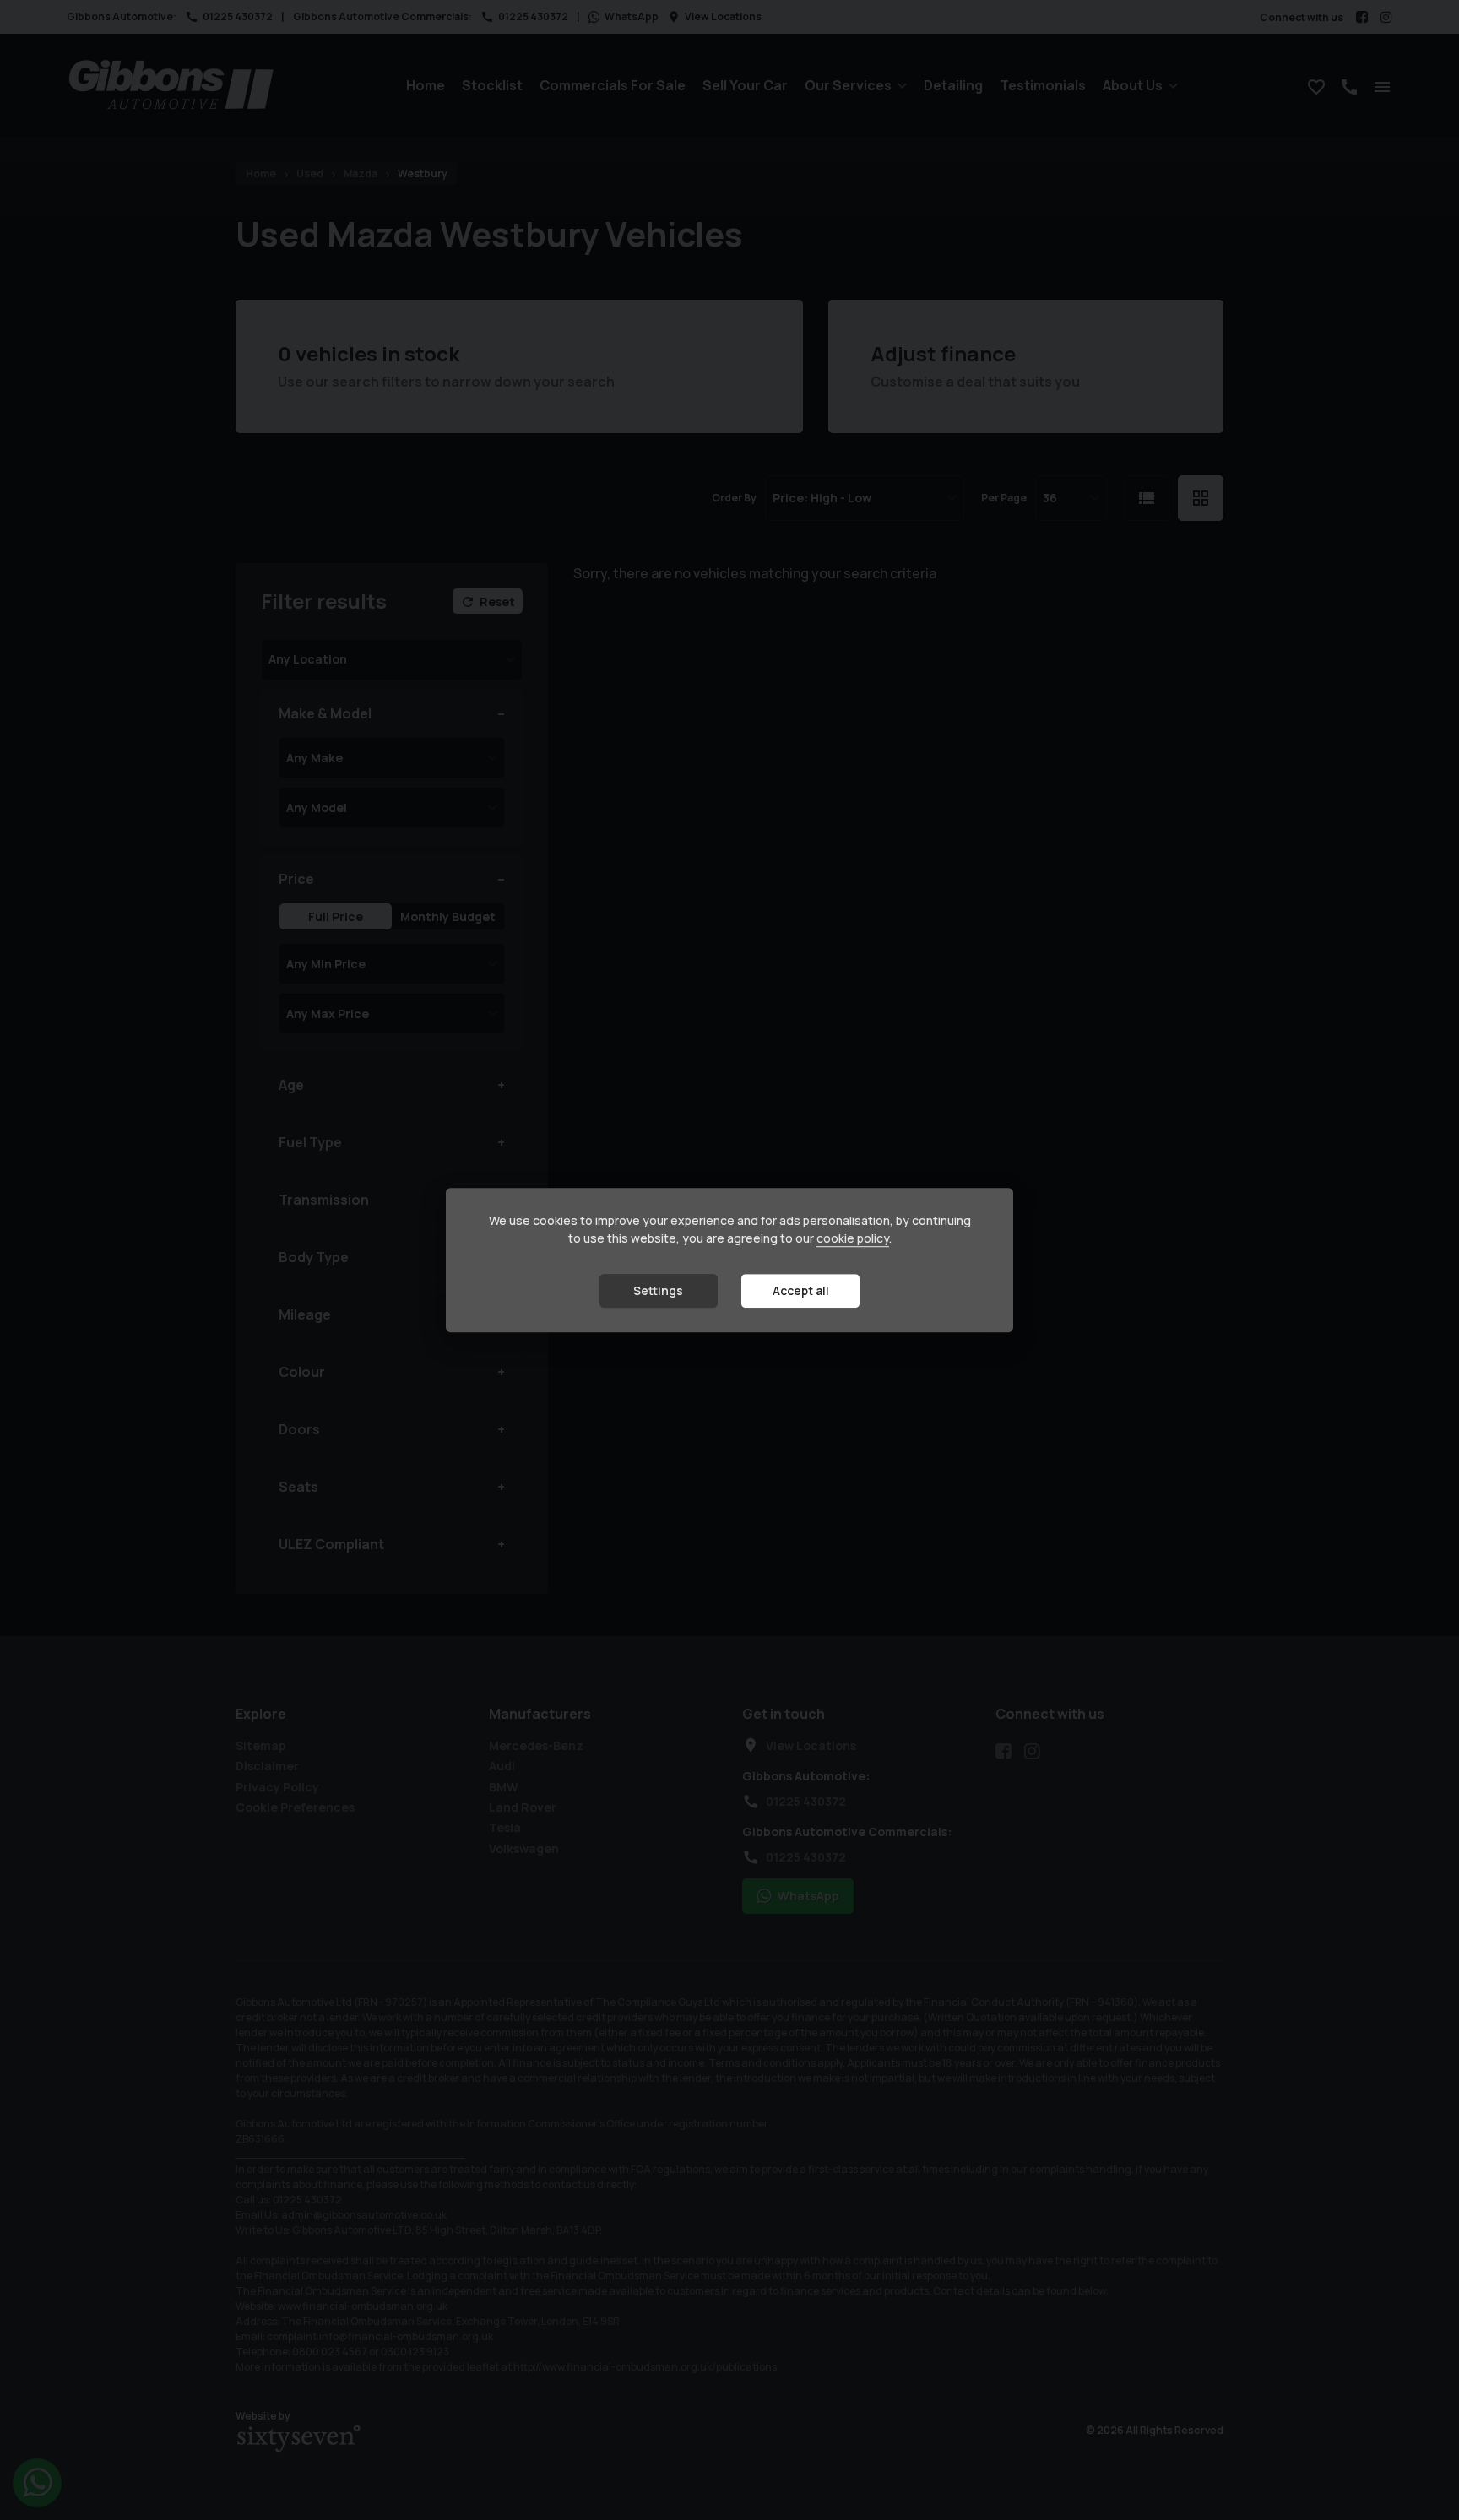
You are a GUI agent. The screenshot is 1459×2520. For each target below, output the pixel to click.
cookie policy (853, 1239)
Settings (658, 1291)
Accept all (801, 1291)
